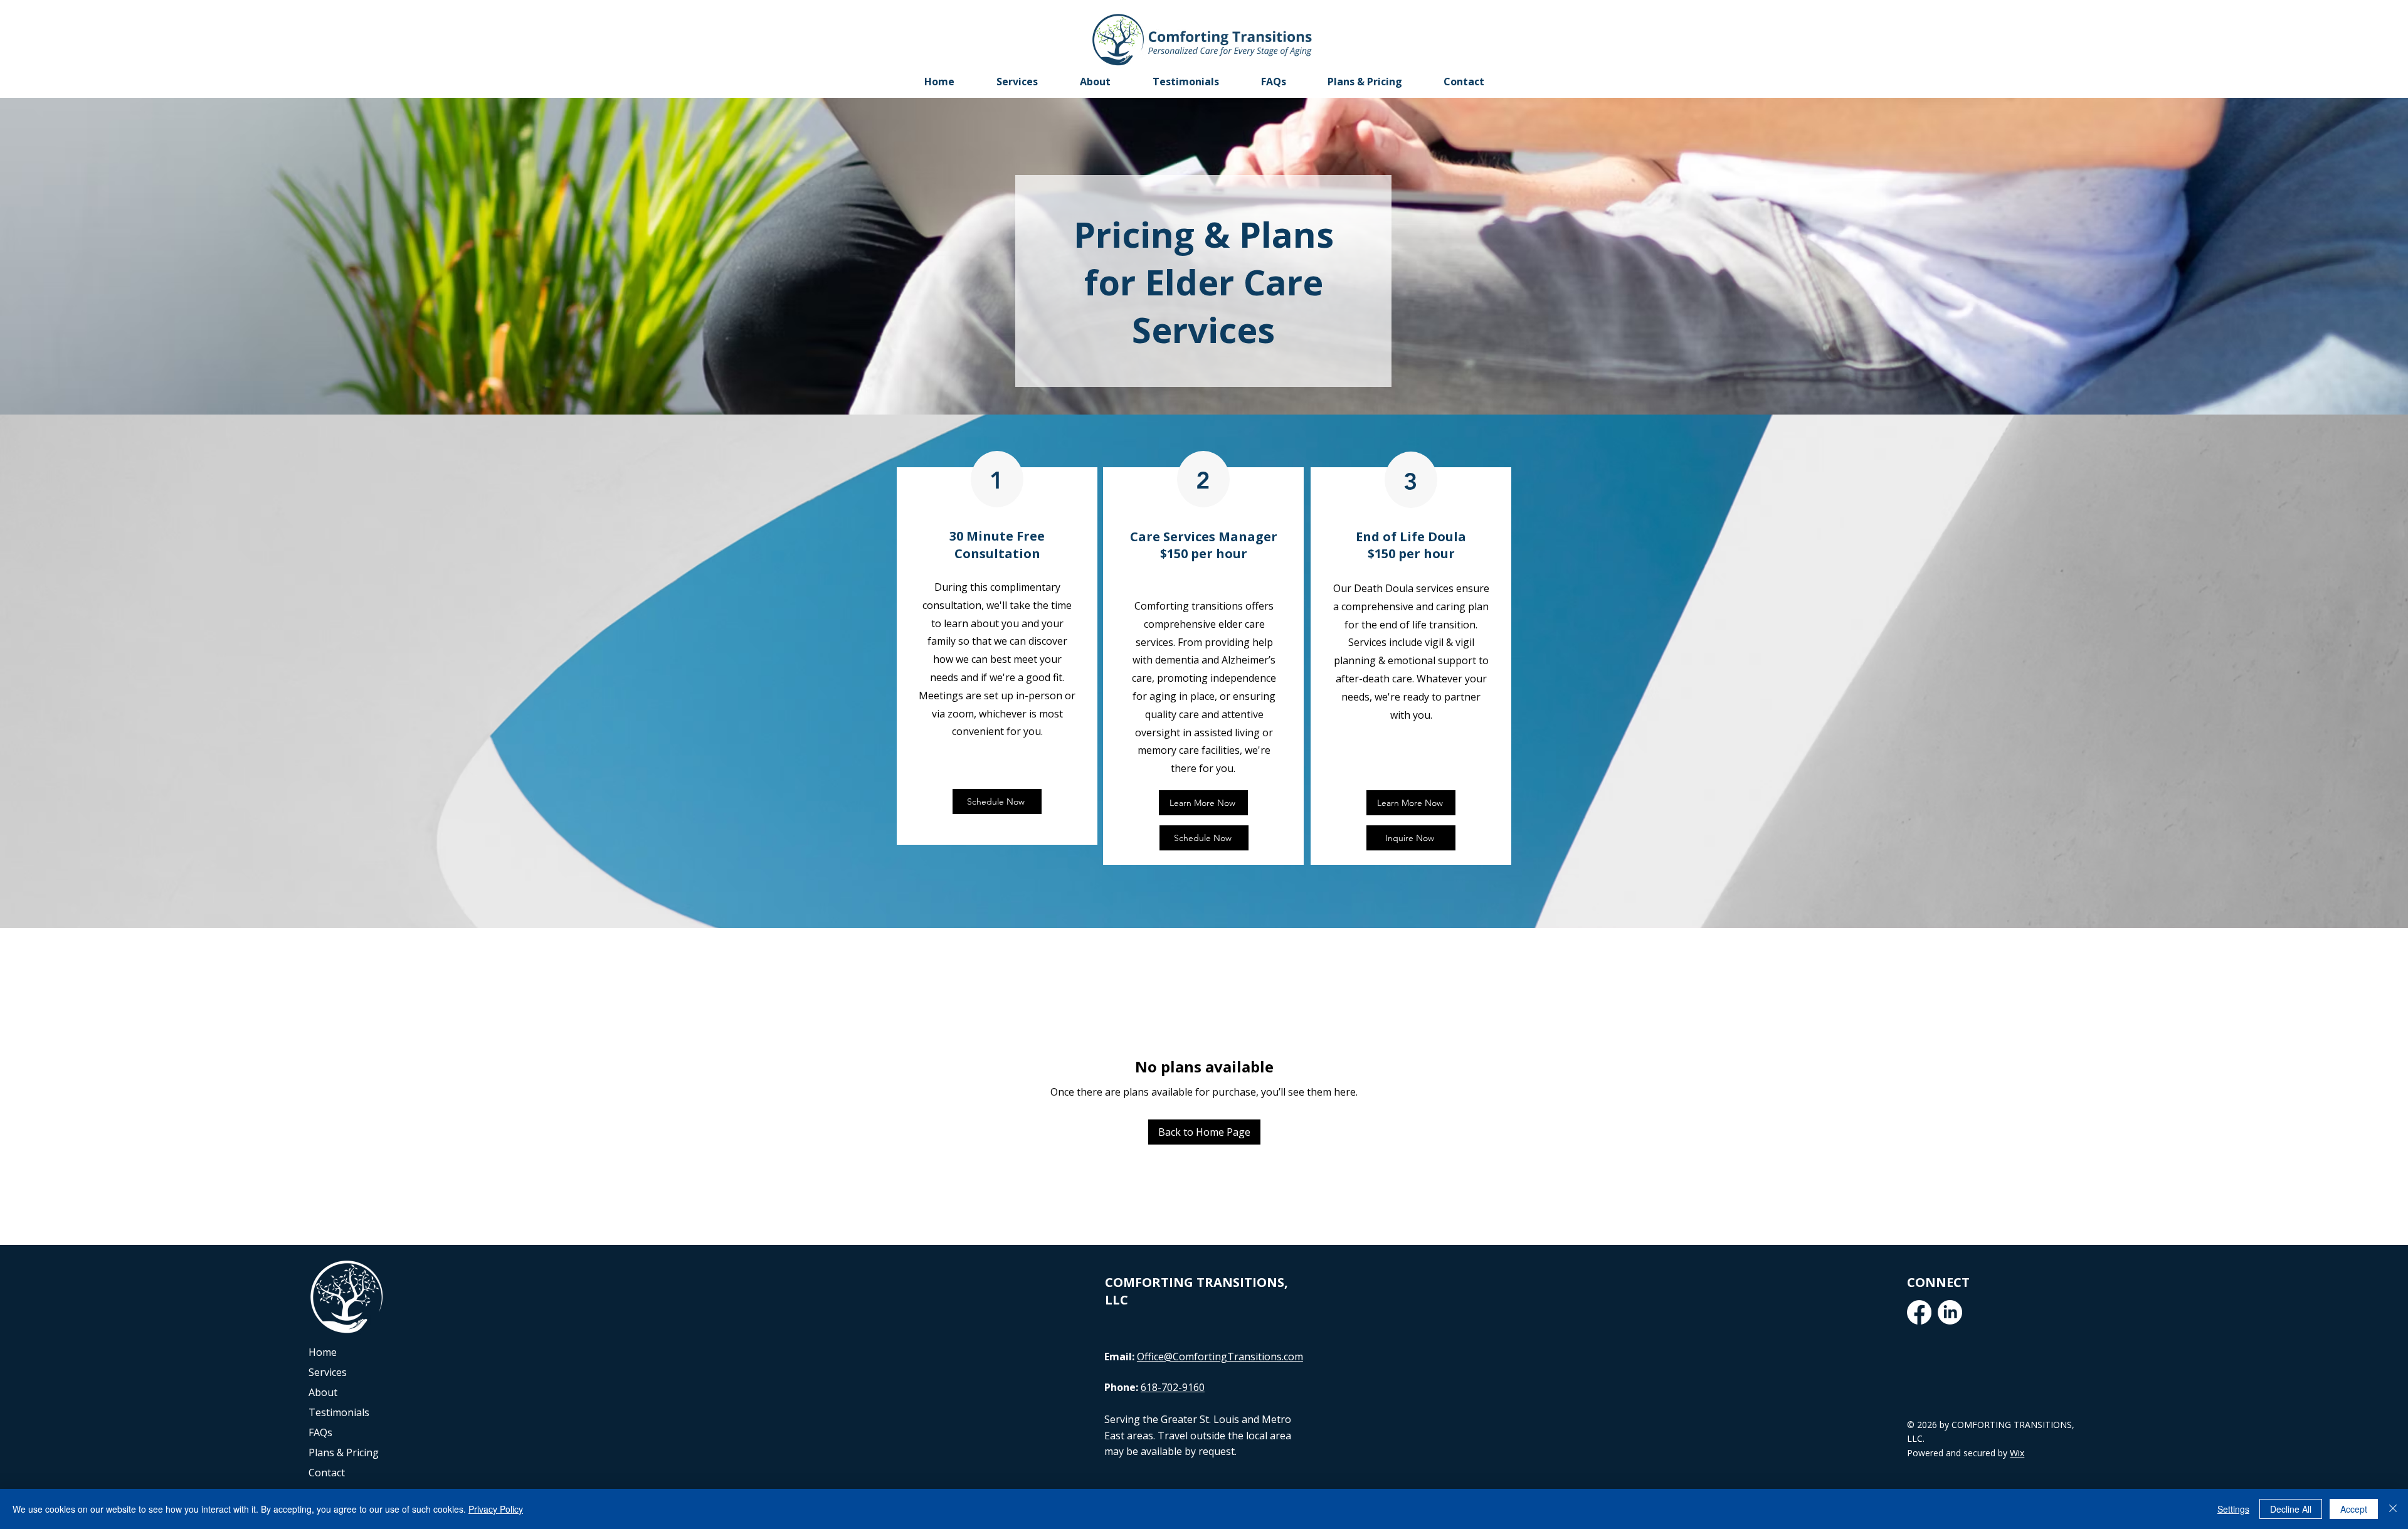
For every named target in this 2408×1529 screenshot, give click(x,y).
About (323, 1392)
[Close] (2393, 1509)
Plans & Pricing (344, 1452)
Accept (2354, 1509)
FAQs (320, 1432)
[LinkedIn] (1950, 1312)
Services (328, 1372)
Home (323, 1352)
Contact (327, 1473)
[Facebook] (1919, 1312)
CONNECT (1938, 1282)
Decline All (2291, 1509)
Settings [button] (2233, 1509)
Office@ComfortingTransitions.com (1220, 1357)
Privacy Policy (496, 1509)
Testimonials (339, 1412)
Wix (2017, 1453)
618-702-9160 (1173, 1387)
